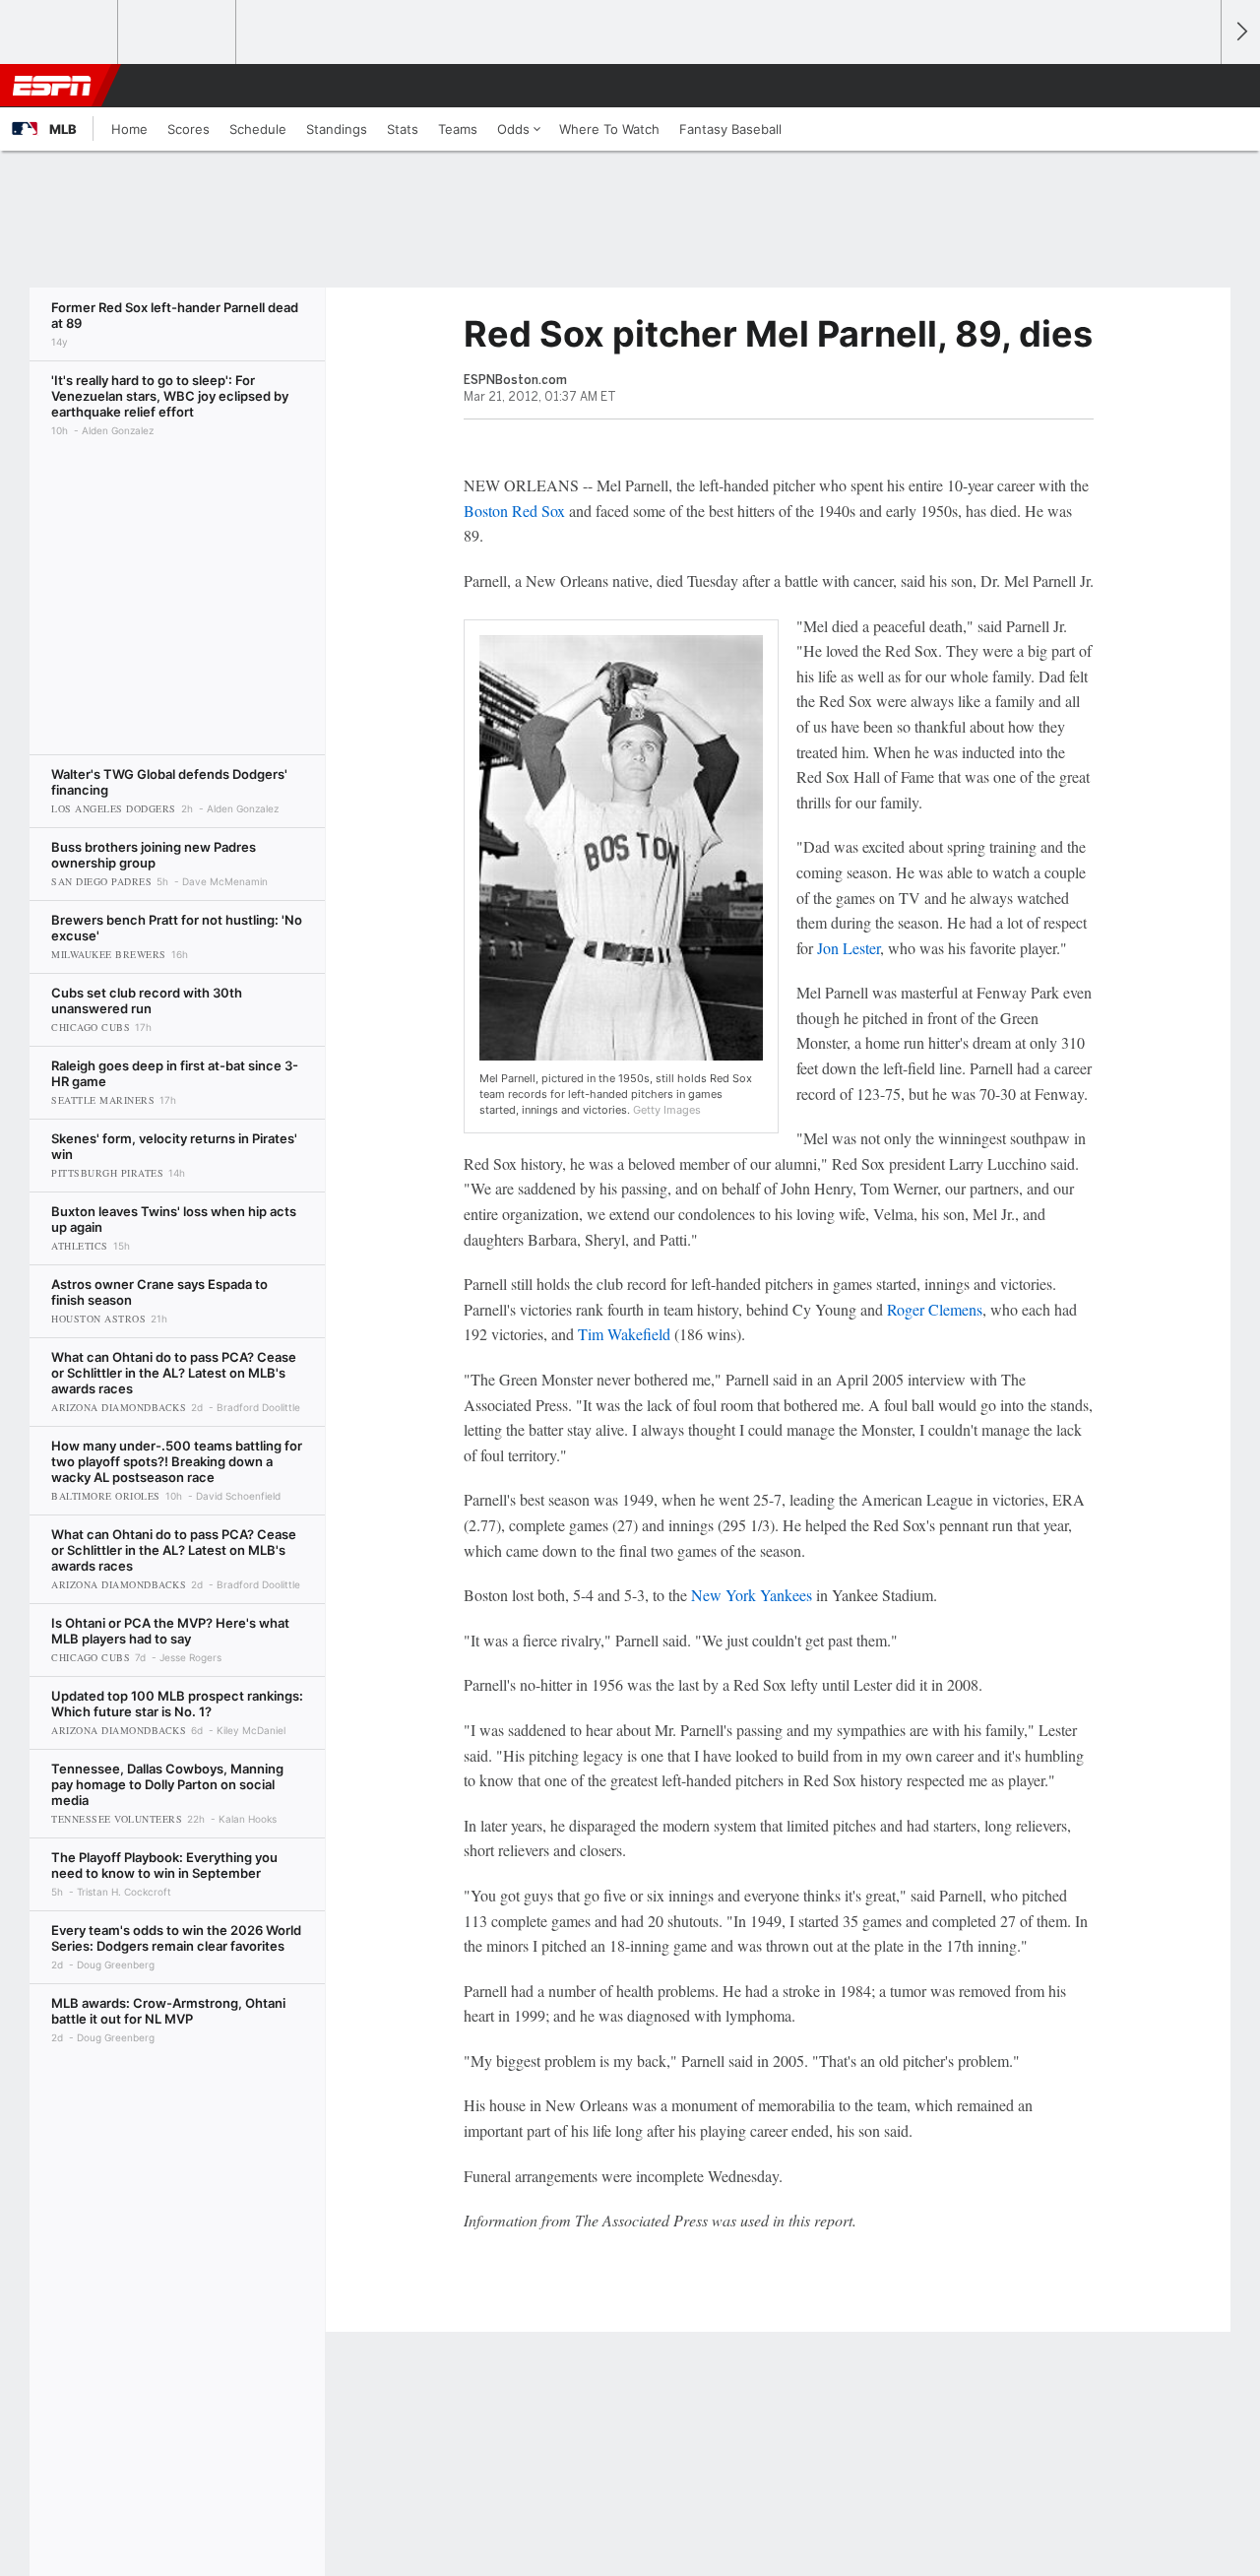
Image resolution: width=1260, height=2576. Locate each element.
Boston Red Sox (514, 511)
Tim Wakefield (624, 1334)
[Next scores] (1240, 32)
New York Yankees (752, 1595)
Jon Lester (849, 948)
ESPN (52, 86)
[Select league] (60, 32)
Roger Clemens (935, 1309)
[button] (1197, 86)
